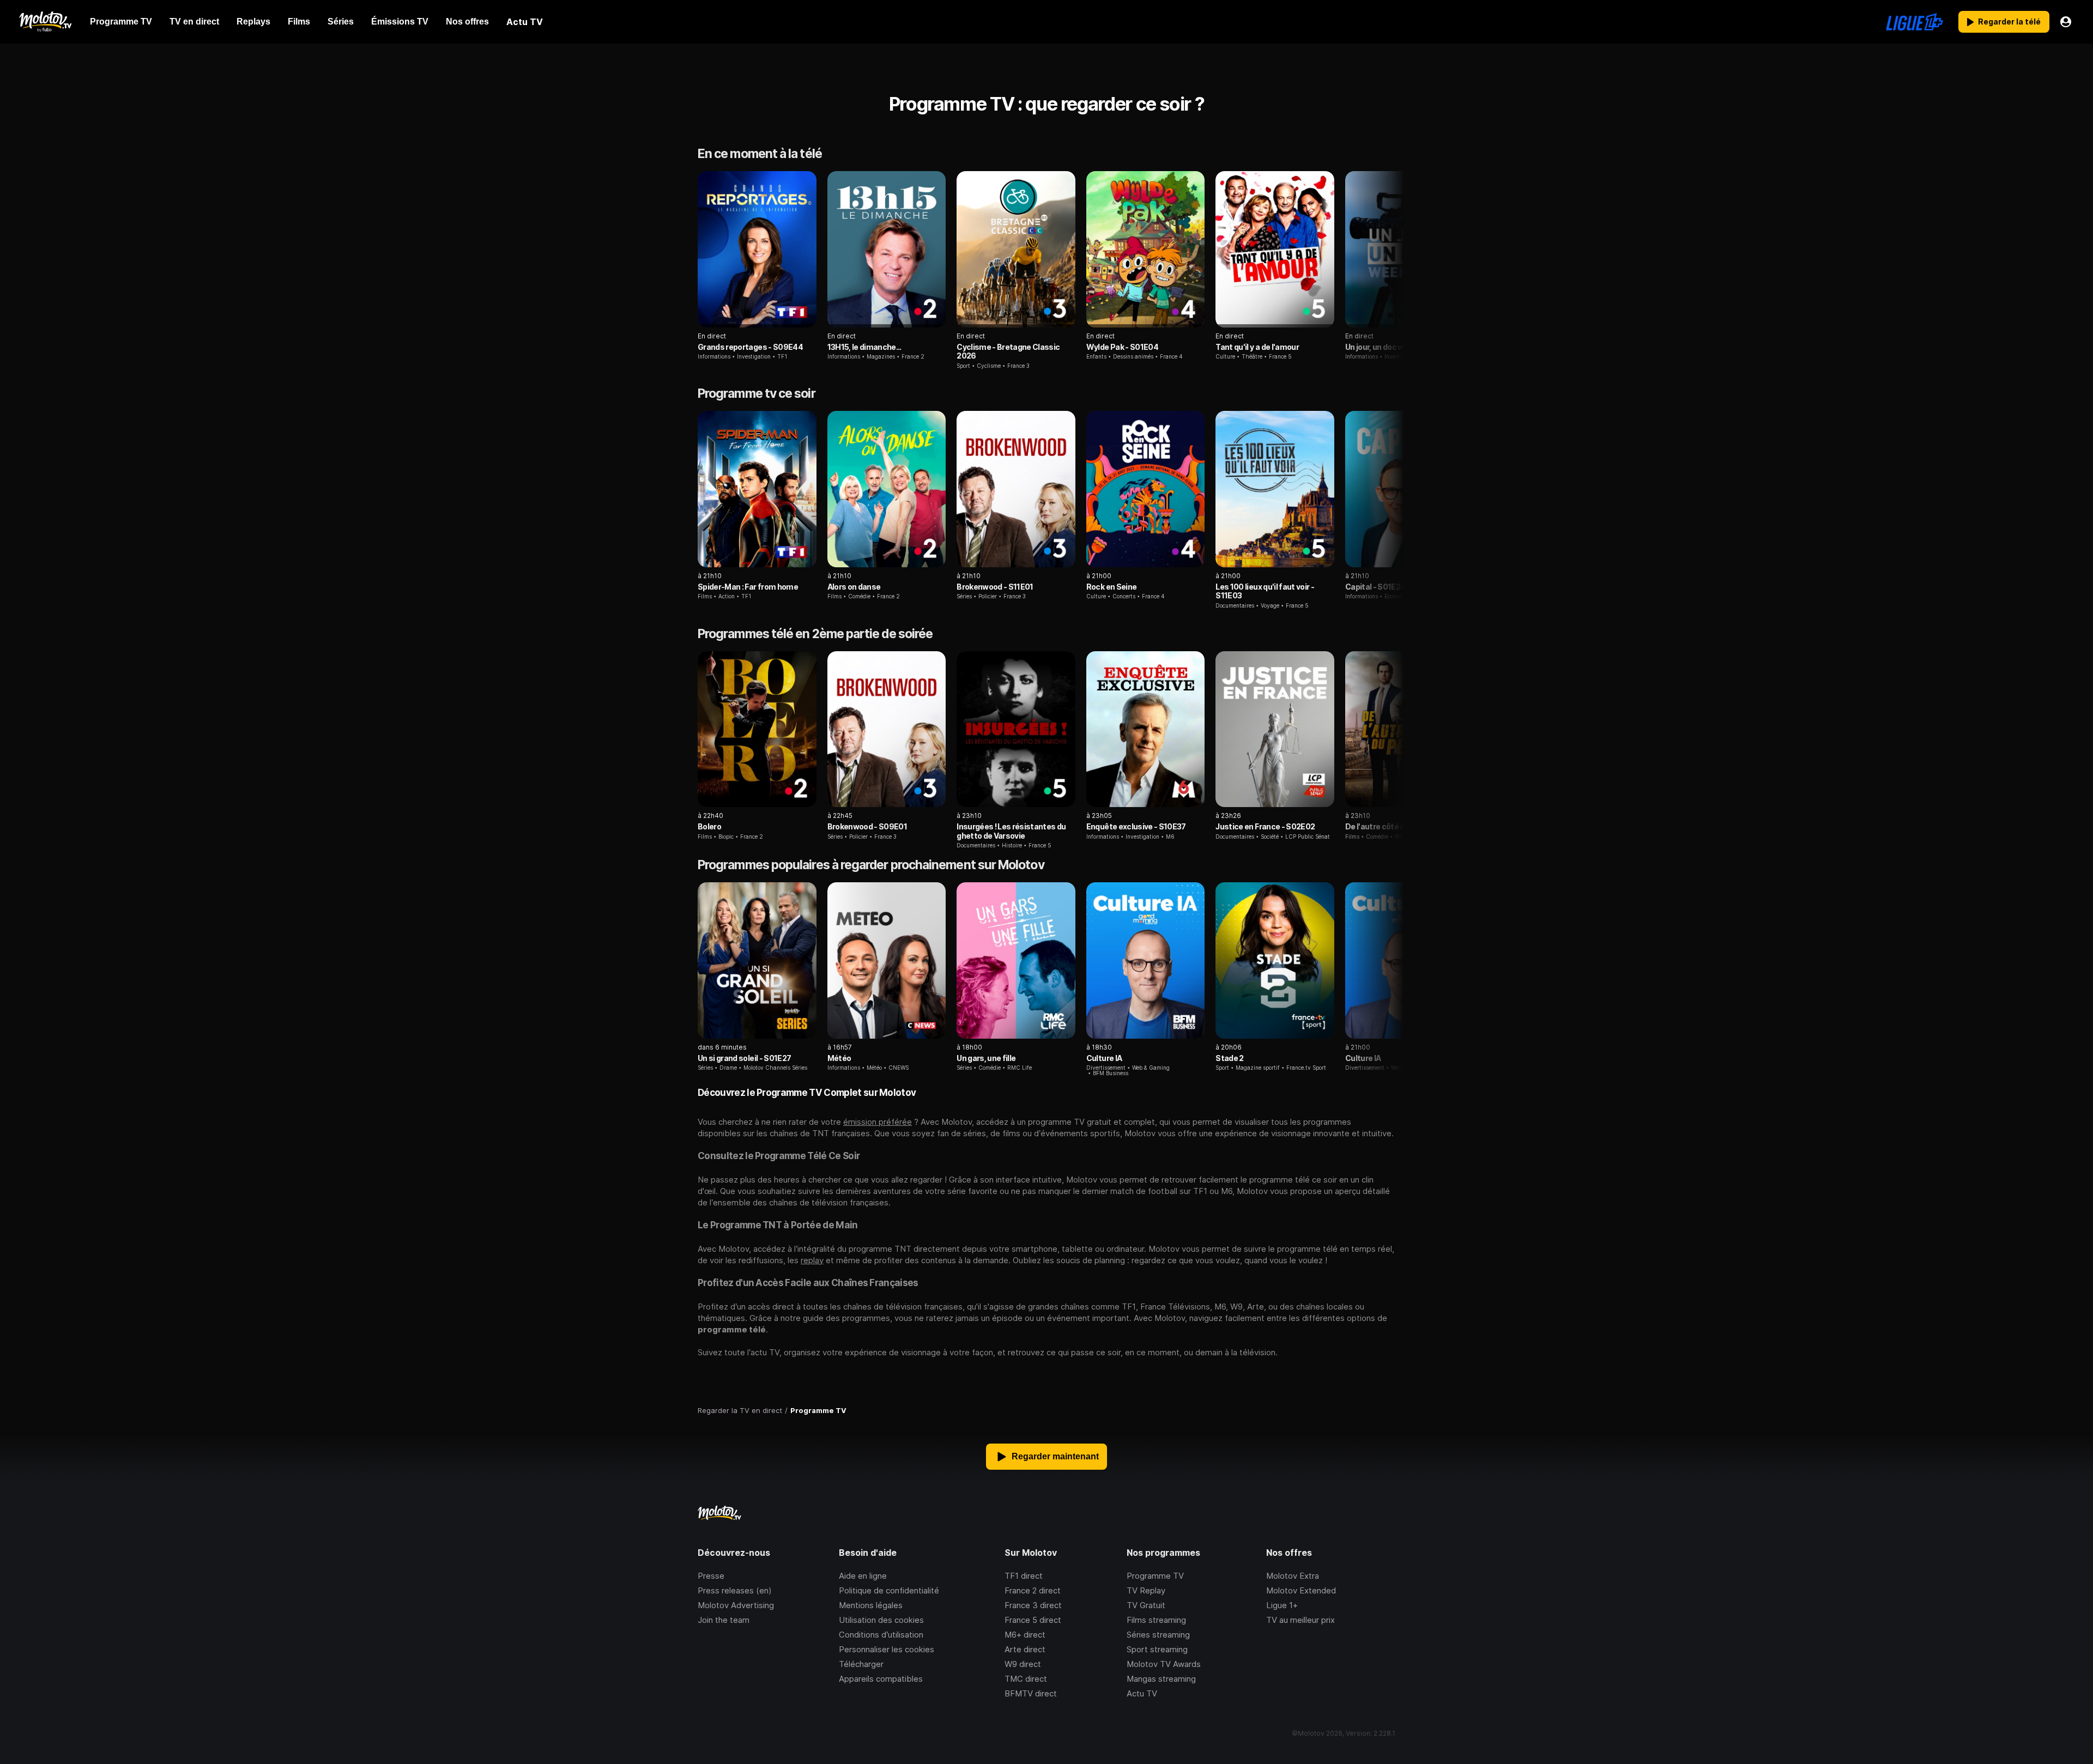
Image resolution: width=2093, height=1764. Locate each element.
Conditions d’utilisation (881, 1635)
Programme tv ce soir (757, 393)
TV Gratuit (1146, 1605)
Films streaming (1156, 1620)
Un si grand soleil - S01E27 (744, 1058)
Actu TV (1142, 1693)
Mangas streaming (1161, 1679)
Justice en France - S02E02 (1265, 826)
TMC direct (1026, 1679)
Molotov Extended (1301, 1590)
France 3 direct (1033, 1605)
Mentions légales (871, 1605)
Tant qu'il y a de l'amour (1257, 347)
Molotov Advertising (736, 1605)
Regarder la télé (2009, 22)
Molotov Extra (1293, 1576)
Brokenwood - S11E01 (995, 587)
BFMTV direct (1031, 1693)
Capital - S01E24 (1375, 587)
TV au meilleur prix (1300, 1620)
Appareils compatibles (881, 1679)
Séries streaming (1158, 1635)
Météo (839, 1058)
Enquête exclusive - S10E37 (1136, 826)
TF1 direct (1024, 1576)
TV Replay (1146, 1590)
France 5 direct (1033, 1620)
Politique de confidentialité (889, 1590)
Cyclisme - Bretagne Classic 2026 (1008, 351)
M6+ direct (1025, 1635)
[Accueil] (45, 22)
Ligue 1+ (1282, 1605)
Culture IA (1104, 1058)
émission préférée (878, 1122)
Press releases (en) (735, 1590)
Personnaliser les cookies (887, 1649)
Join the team (724, 1620)
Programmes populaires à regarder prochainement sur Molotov (871, 865)
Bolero (709, 826)
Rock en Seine (1111, 587)
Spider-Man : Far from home (748, 587)
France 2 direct (1033, 1590)
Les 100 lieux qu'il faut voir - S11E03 (1265, 591)
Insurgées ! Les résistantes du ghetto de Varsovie (1011, 831)
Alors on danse (854, 587)
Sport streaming (1157, 1649)
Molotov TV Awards (1164, 1664)
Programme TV (1155, 1576)
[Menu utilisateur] (2066, 22)
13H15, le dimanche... (864, 347)
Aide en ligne (863, 1576)
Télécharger (861, 1664)
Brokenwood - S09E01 (867, 826)
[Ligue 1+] (1914, 22)
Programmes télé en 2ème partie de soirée (815, 634)
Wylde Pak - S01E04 (1122, 347)
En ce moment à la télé (760, 154)
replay (812, 1260)
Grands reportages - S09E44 (750, 347)
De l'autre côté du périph (1389, 826)
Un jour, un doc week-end (1390, 347)
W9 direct (1023, 1664)
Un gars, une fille (986, 1058)
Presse (711, 1576)
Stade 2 (1229, 1058)
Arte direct (1025, 1649)
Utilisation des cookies (881, 1620)
